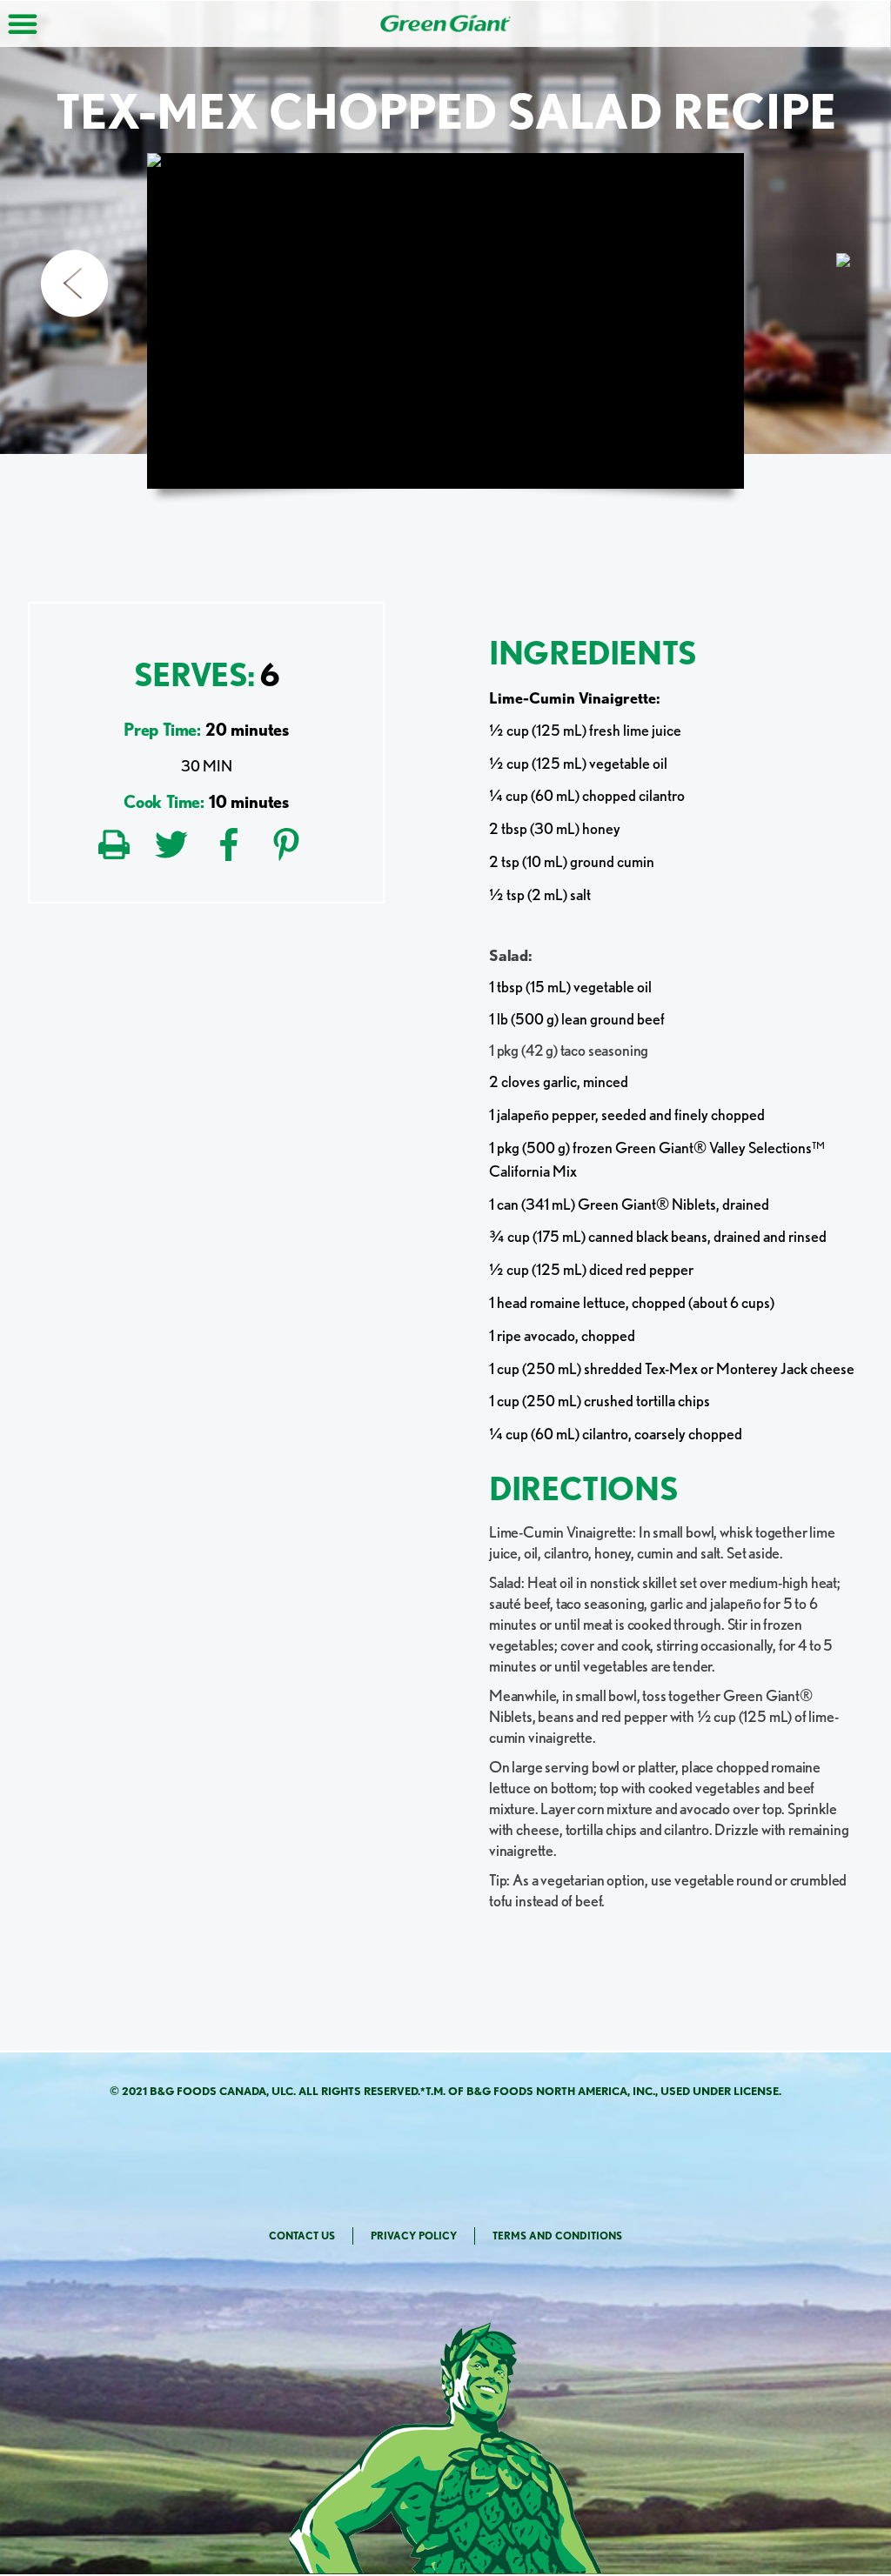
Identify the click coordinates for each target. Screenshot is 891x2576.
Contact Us (302, 2236)
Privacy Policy (414, 2236)
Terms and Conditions (557, 2236)
